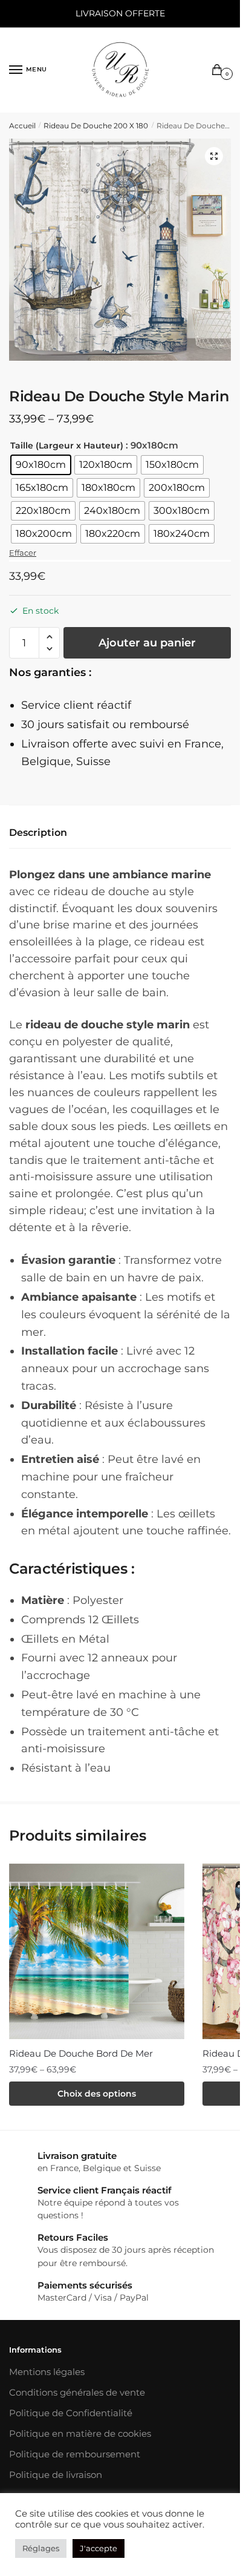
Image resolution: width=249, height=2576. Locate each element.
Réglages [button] (41, 2548)
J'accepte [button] (99, 2548)
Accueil (22, 126)
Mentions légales (47, 2372)
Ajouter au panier (147, 643)
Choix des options (97, 2094)
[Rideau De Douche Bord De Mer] (97, 1951)
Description (38, 833)
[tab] (120, 833)
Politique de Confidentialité (71, 2413)
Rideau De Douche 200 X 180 (96, 126)
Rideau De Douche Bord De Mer (81, 2053)
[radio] (41, 465)
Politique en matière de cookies (80, 2433)
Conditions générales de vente (77, 2392)
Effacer (23, 553)
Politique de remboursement (75, 2454)
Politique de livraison (56, 2475)
